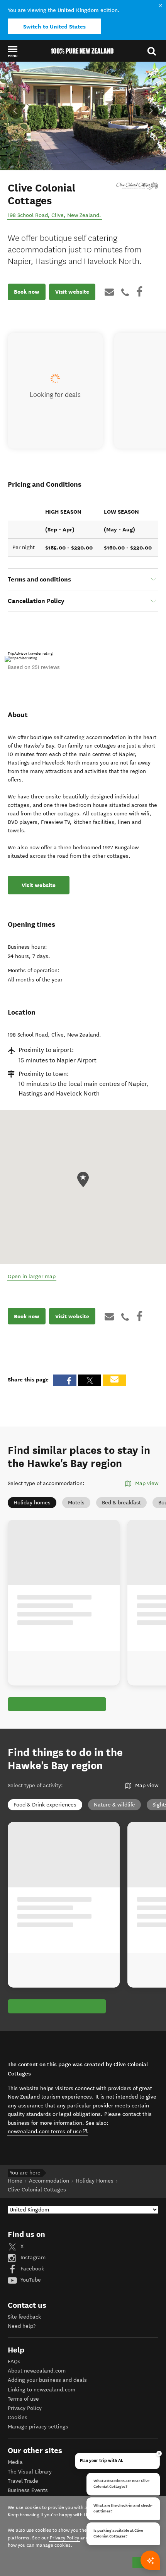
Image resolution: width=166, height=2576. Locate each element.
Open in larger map (32, 1276)
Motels (76, 1503)
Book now (27, 292)
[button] (13, 51)
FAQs (14, 2362)
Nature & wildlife (114, 1805)
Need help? (22, 2326)
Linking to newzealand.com (41, 2390)
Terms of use (23, 2399)
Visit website (72, 292)
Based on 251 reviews (34, 667)
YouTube (30, 2280)
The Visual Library (30, 2472)
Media (15, 2462)
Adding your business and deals (47, 2380)
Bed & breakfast (121, 1503)
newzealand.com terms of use (48, 2131)
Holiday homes (32, 1503)
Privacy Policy (25, 2408)
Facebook (31, 2269)
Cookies (18, 2417)
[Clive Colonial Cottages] (137, 186)
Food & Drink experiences (45, 1805)
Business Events (28, 2490)
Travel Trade (23, 2481)
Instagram (32, 2258)
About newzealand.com (37, 2371)
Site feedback (24, 2317)
